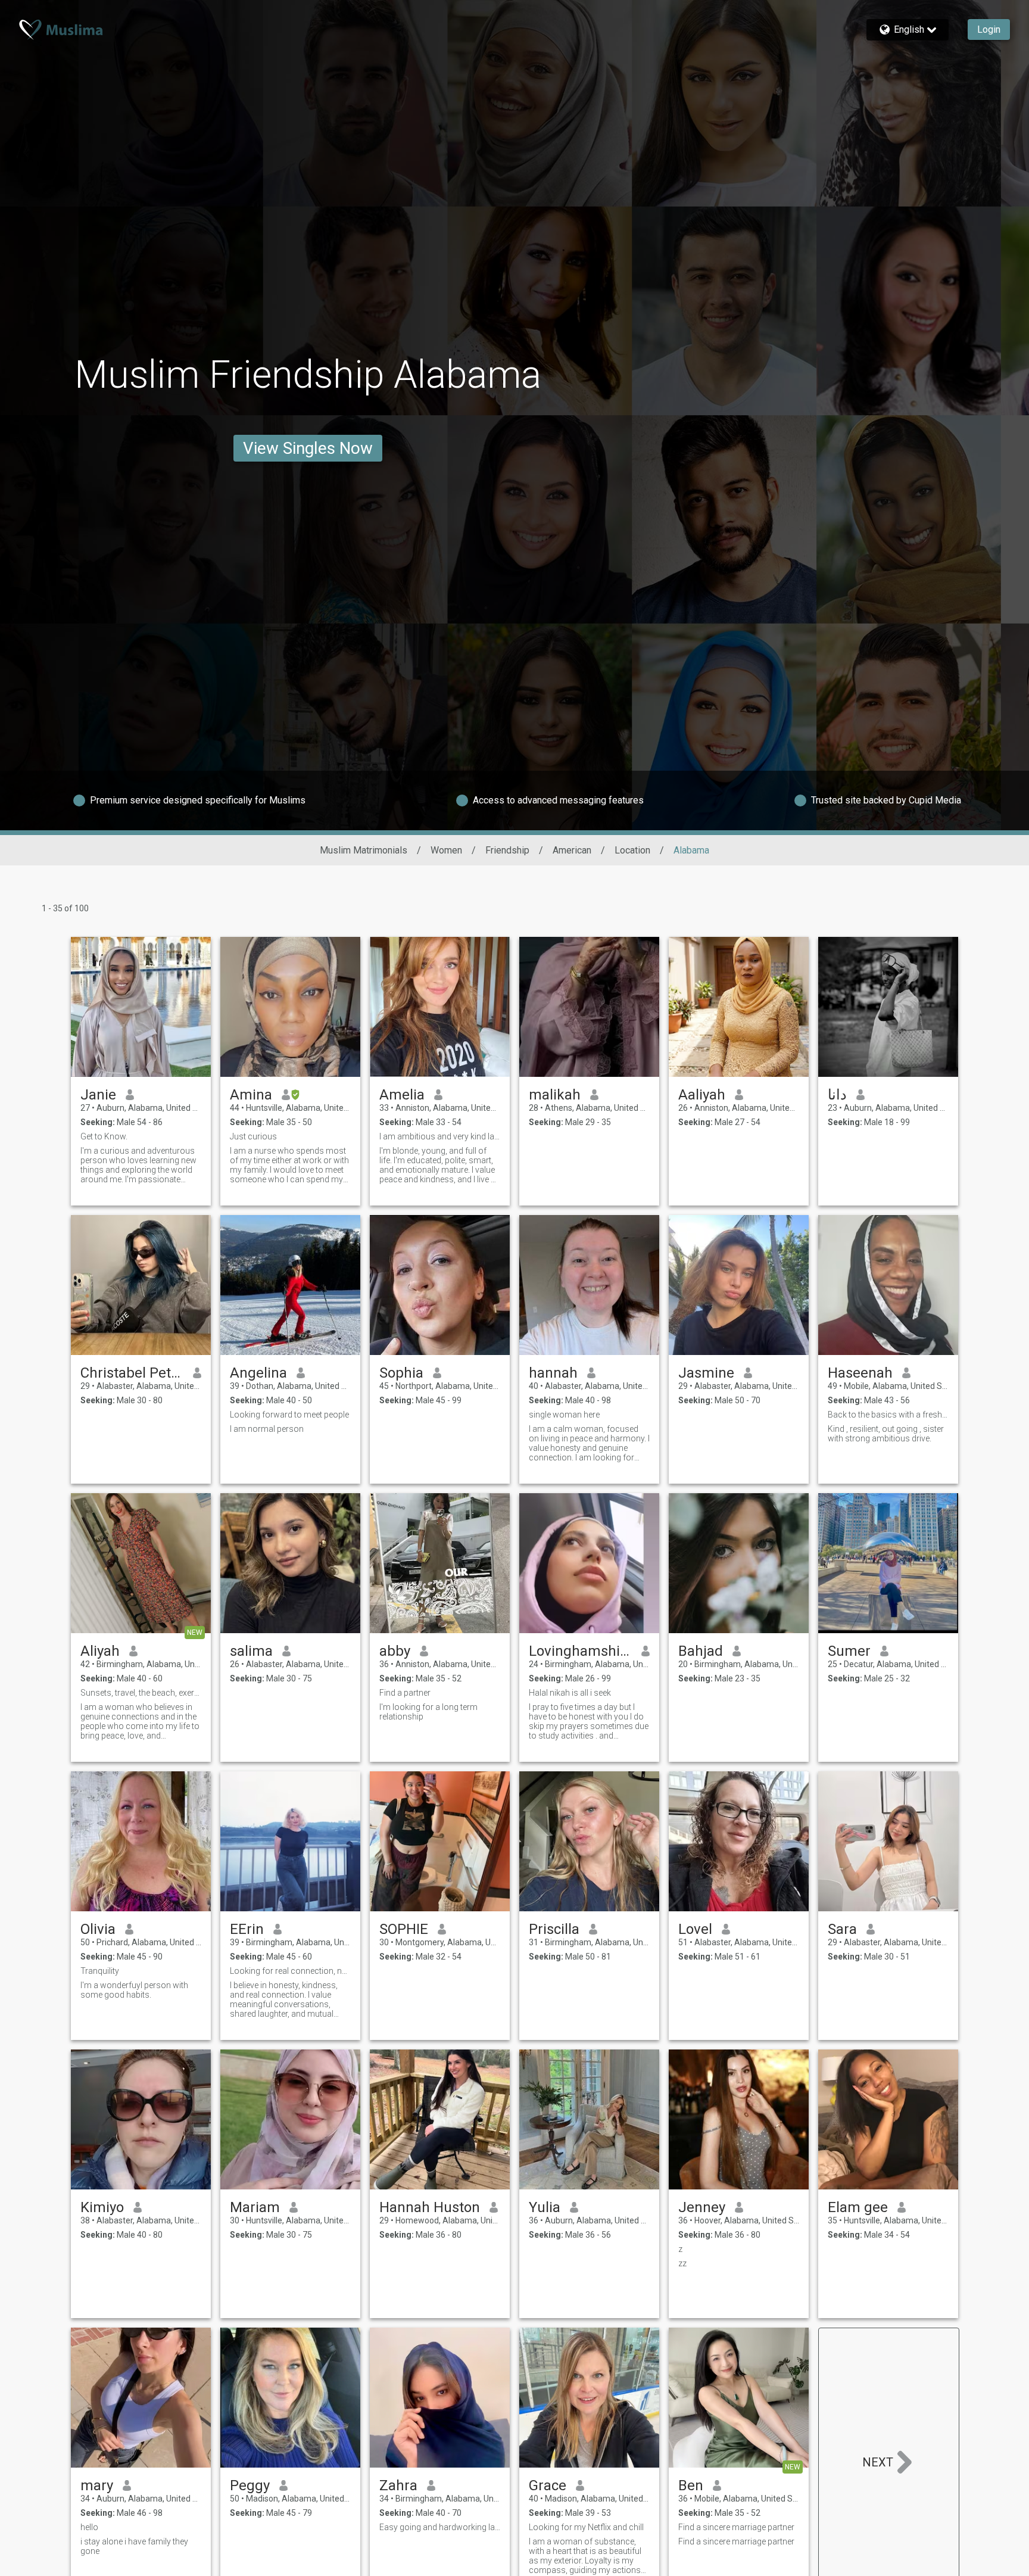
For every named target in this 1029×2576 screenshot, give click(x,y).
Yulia (545, 2207)
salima (251, 1651)
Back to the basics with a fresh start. (888, 1415)
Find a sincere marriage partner (736, 2527)
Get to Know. (104, 1136)
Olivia (98, 1929)
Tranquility (100, 1971)
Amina (251, 1095)
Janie (98, 1095)
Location (632, 850)
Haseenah (860, 1373)
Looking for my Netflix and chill (586, 2527)
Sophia (401, 1373)
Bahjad (701, 1651)
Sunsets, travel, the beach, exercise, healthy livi (141, 1693)
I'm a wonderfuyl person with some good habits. (134, 1990)
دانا (837, 1095)
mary (97, 2485)
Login (989, 29)
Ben (691, 2485)
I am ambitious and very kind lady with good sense (440, 1136)
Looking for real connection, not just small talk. (290, 1971)
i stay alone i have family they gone (134, 2546)
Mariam (255, 2207)
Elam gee (858, 2207)
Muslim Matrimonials (364, 850)
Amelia (402, 1095)
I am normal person (267, 1429)
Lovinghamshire (580, 1651)
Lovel (695, 1929)
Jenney (702, 2207)
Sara (842, 1929)
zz (682, 2263)
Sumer (849, 1651)
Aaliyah (702, 1095)
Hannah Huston (430, 2207)
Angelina (258, 1373)
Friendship (507, 850)
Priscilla (554, 1929)
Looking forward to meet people (289, 1415)
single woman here (564, 1415)
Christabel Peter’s (132, 1373)
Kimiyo (102, 2207)
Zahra (398, 2485)
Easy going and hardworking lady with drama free (440, 2527)
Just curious (253, 1136)
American (572, 850)
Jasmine (706, 1373)
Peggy (250, 2485)
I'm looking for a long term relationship (428, 1712)
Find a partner (405, 1693)
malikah (555, 1095)
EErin (247, 1929)
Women (446, 850)
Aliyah (100, 1651)
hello (89, 2527)
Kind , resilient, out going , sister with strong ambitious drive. (886, 1434)
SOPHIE (404, 1929)
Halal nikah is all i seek (570, 1693)
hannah (553, 1373)
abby (395, 1651)
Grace (548, 2485)
